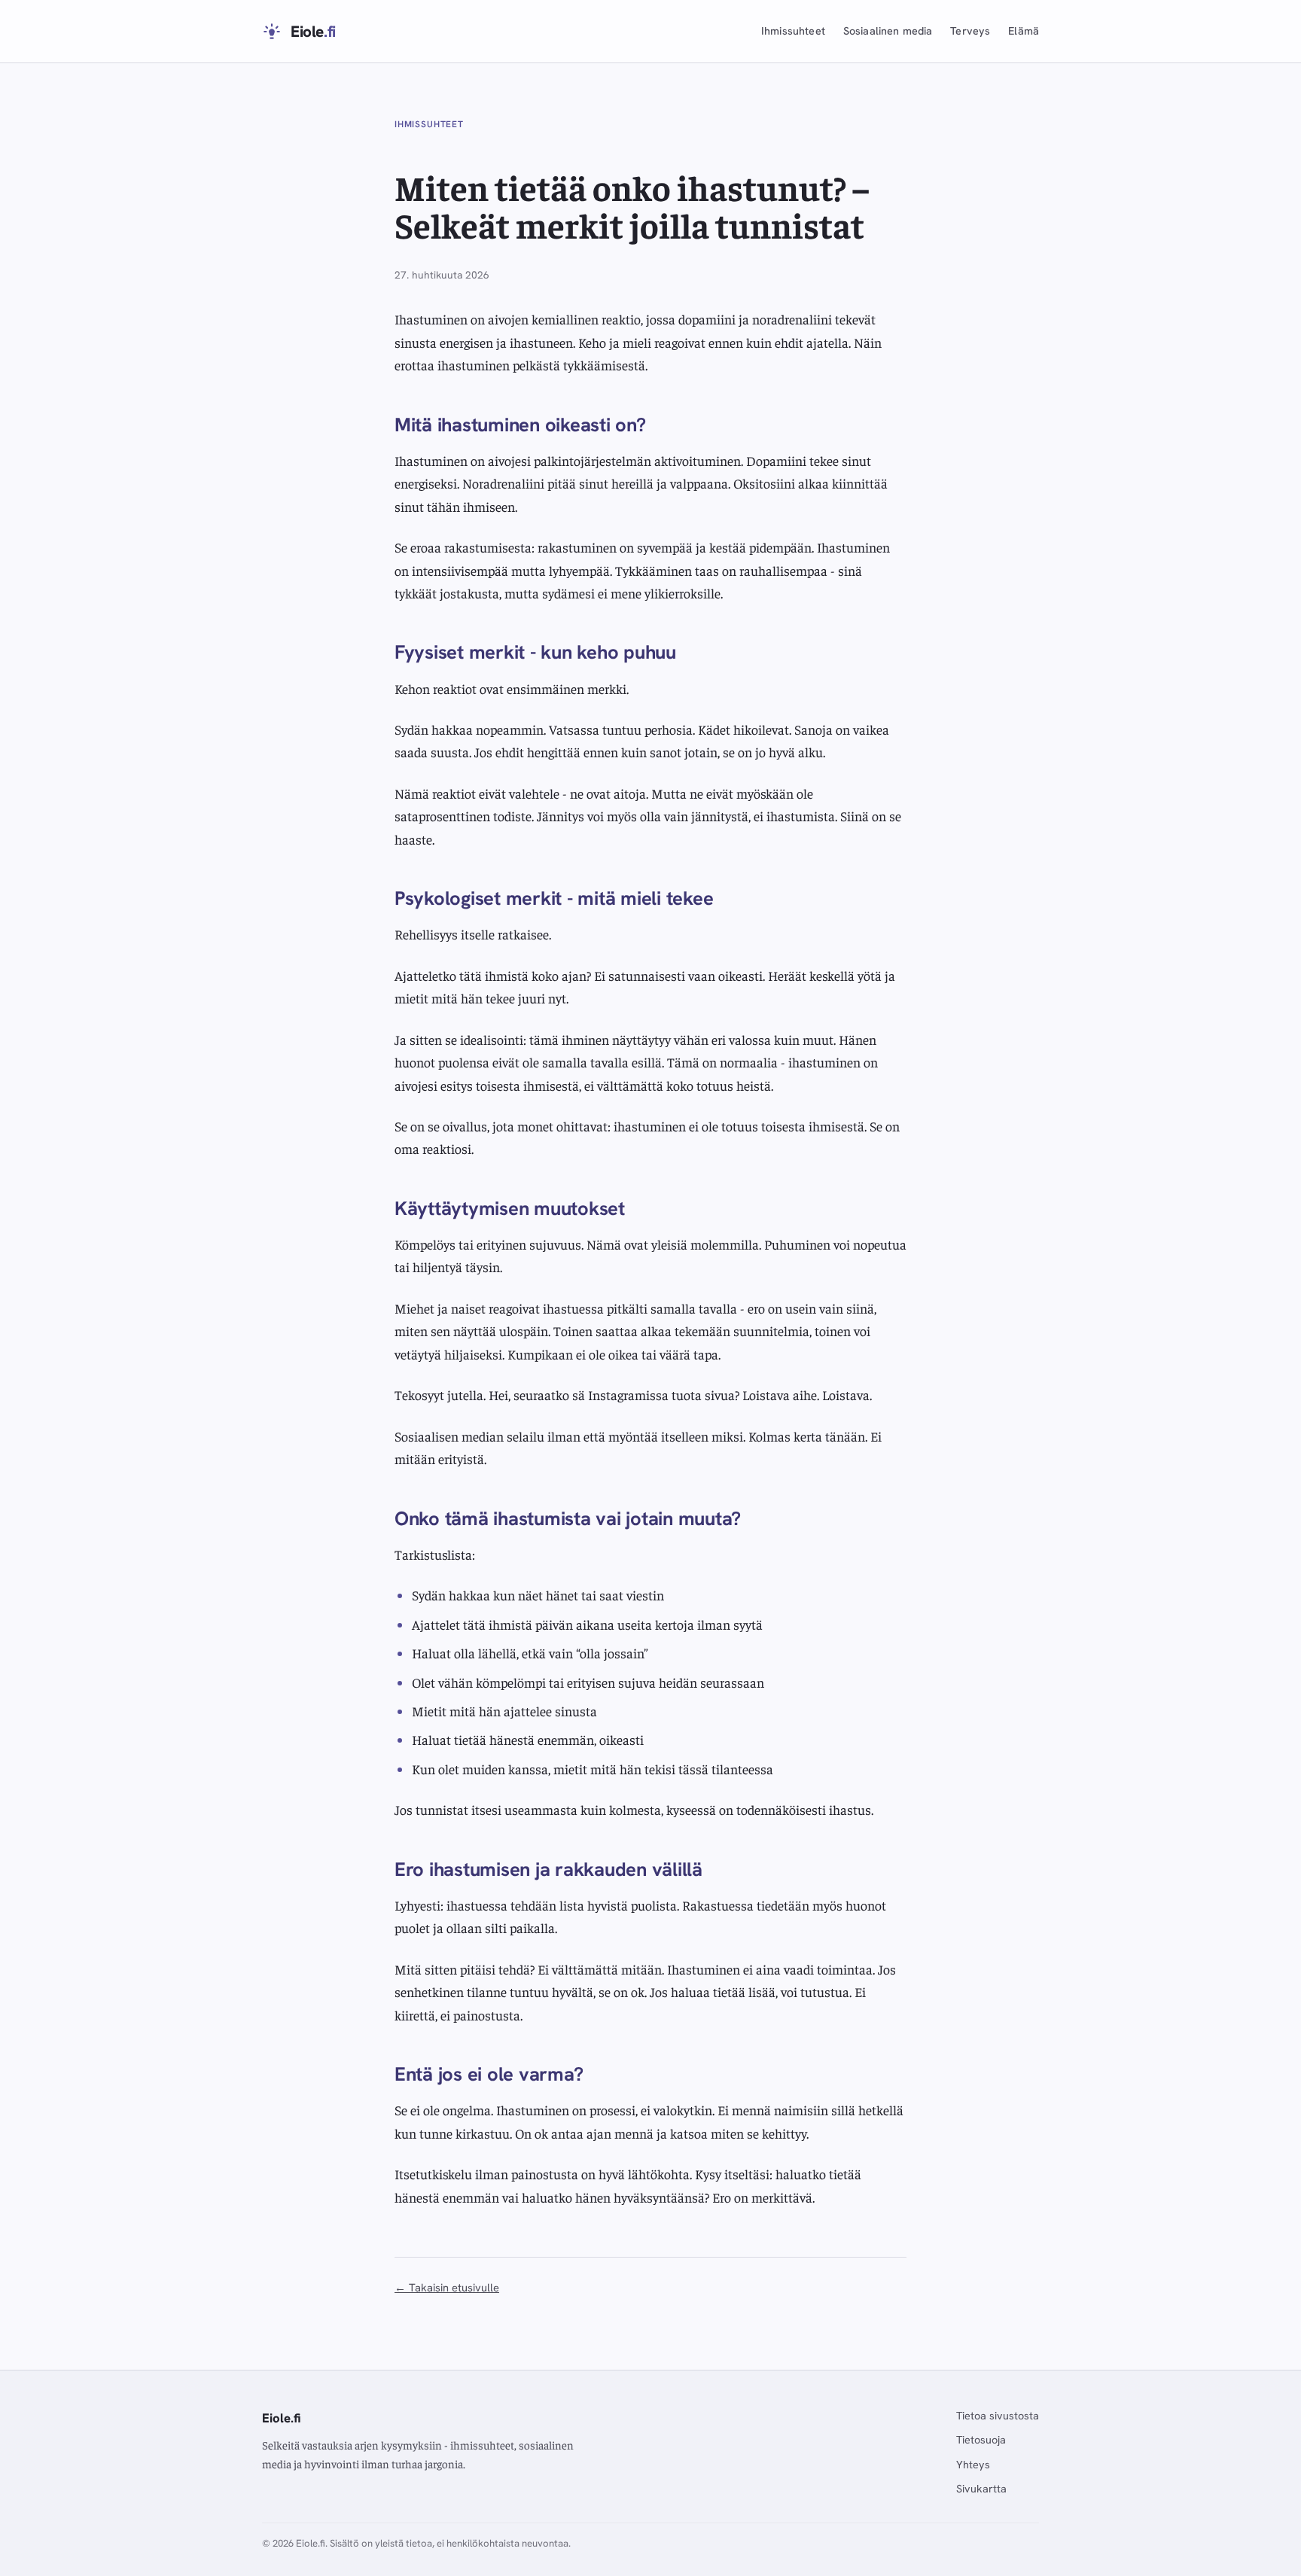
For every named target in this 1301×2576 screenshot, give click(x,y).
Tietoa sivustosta (998, 2416)
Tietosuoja (981, 2440)
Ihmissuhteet (793, 31)
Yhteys (973, 2465)
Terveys (970, 31)
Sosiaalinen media (888, 31)
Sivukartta (981, 2489)
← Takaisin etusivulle (447, 2287)
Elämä (1024, 31)
